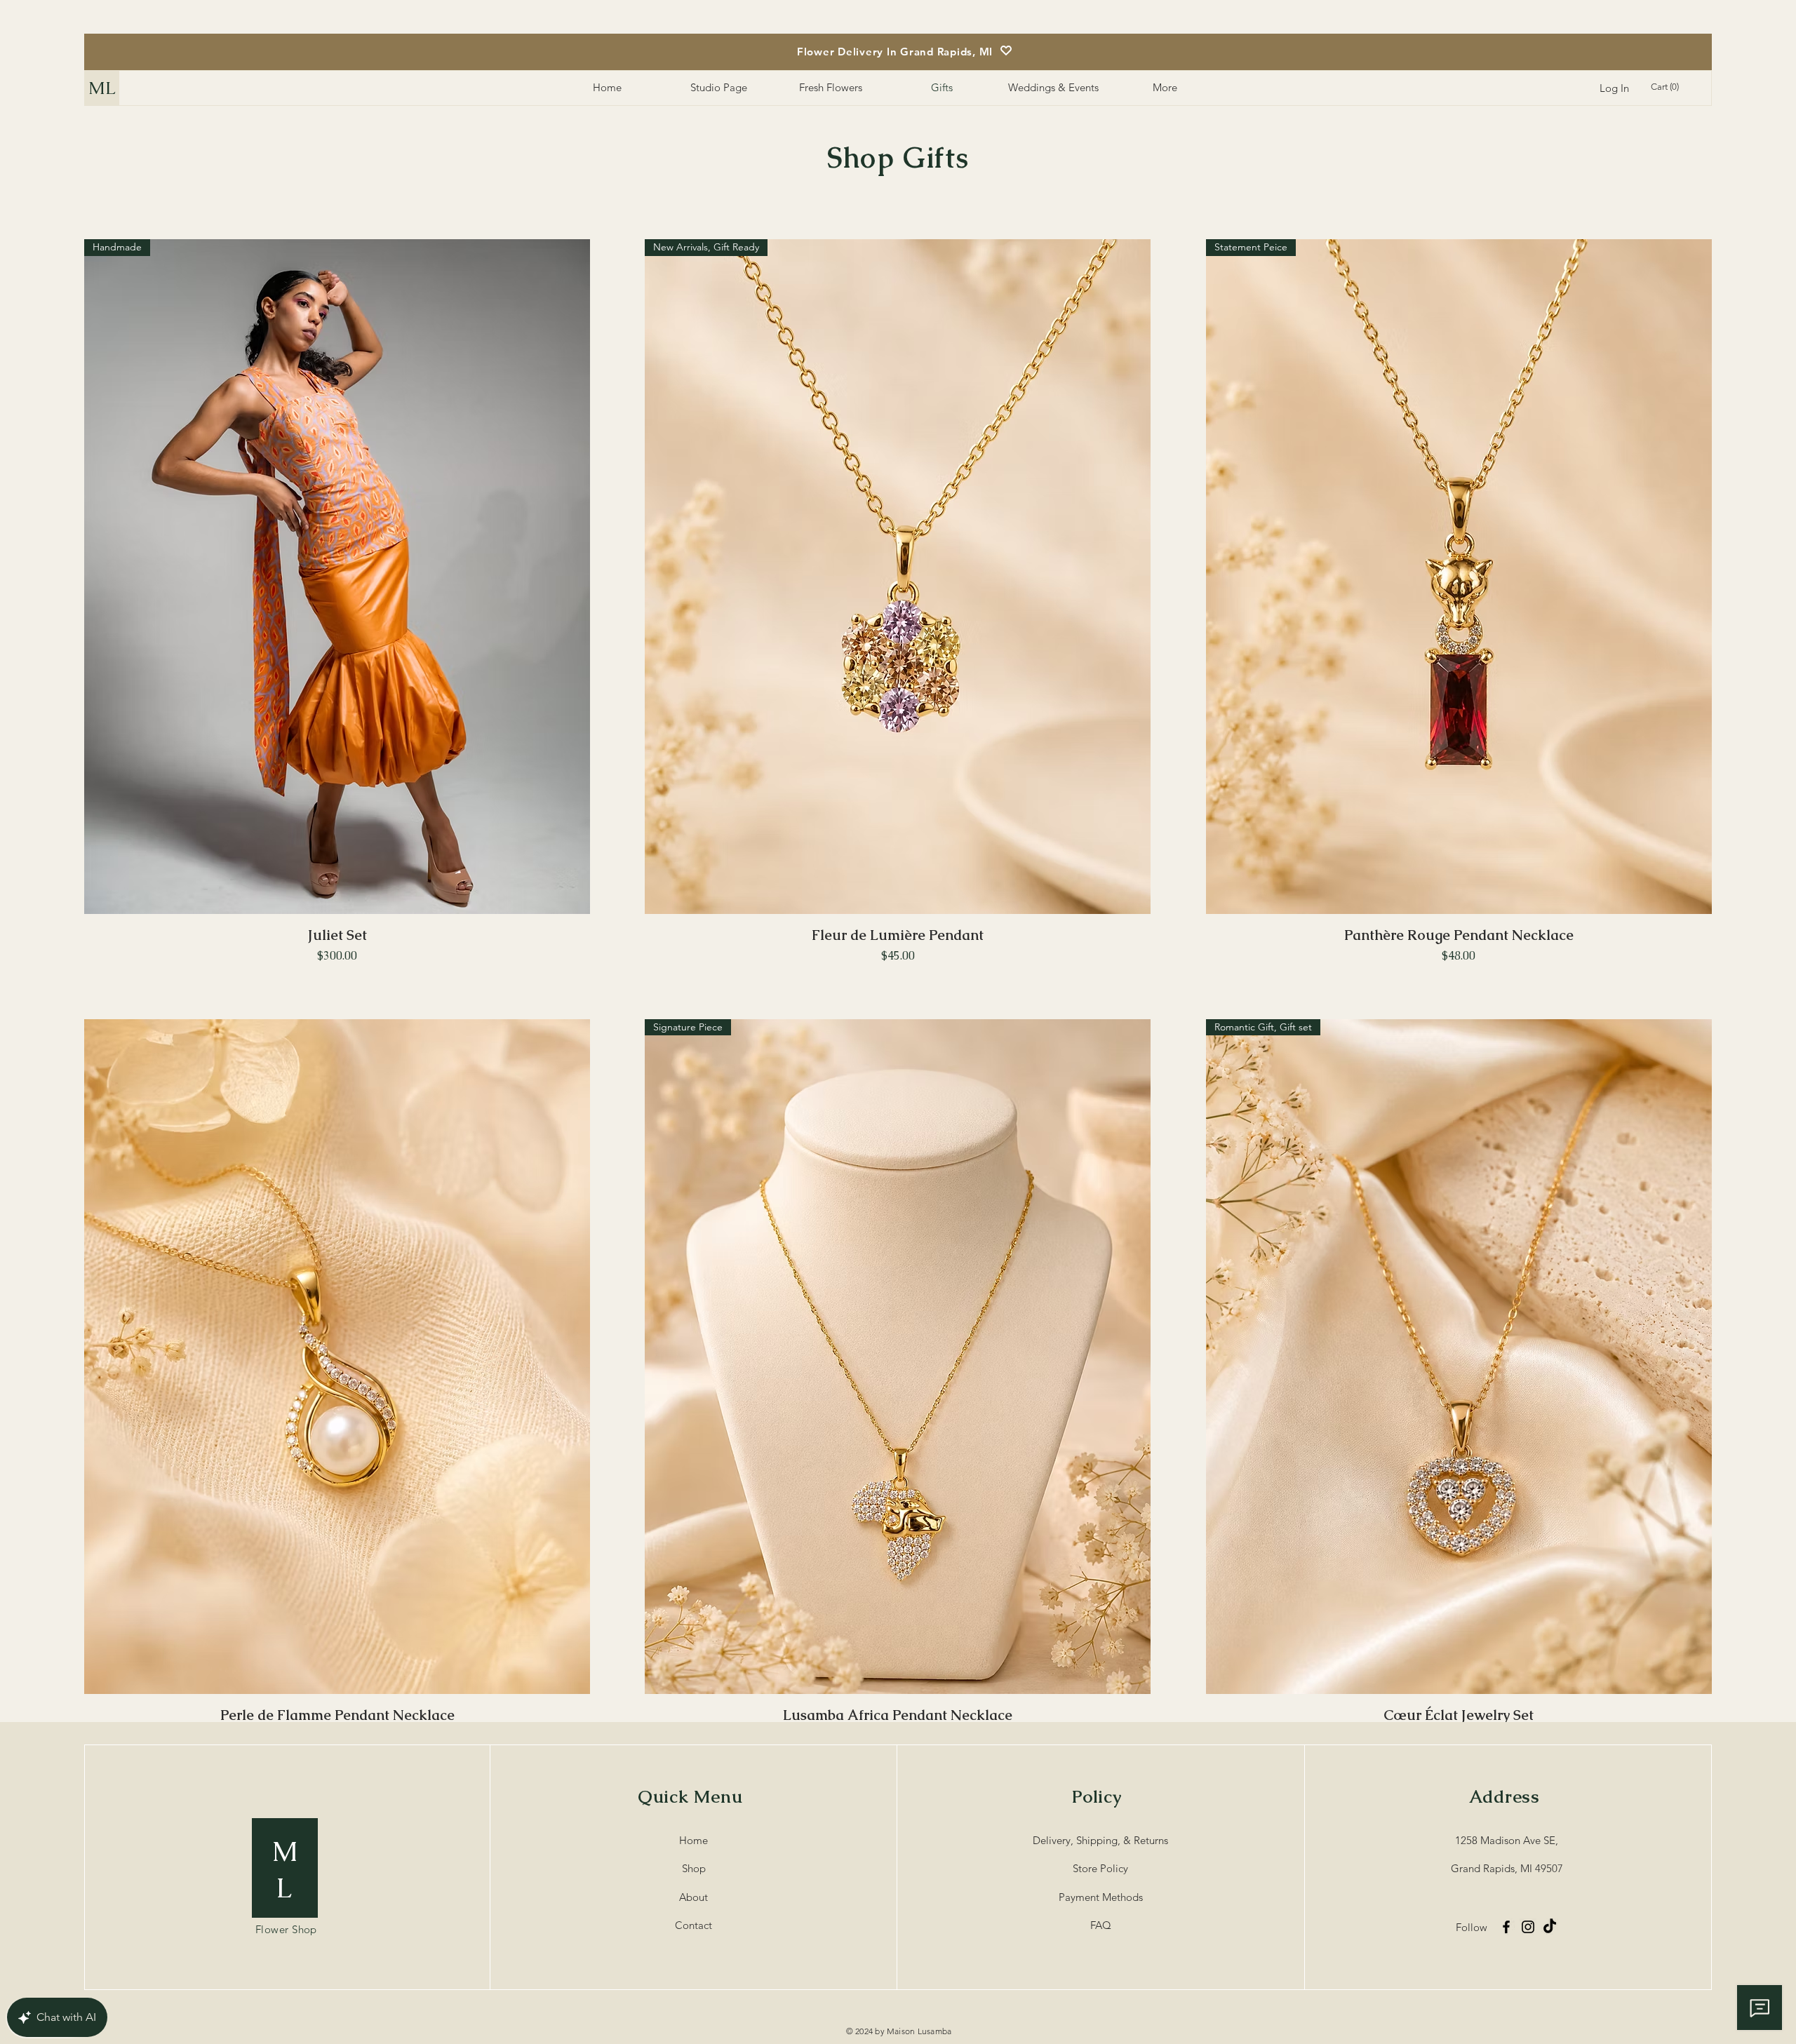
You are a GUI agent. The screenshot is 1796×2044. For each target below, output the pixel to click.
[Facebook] (1506, 1927)
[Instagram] (1528, 1927)
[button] (1667, 87)
